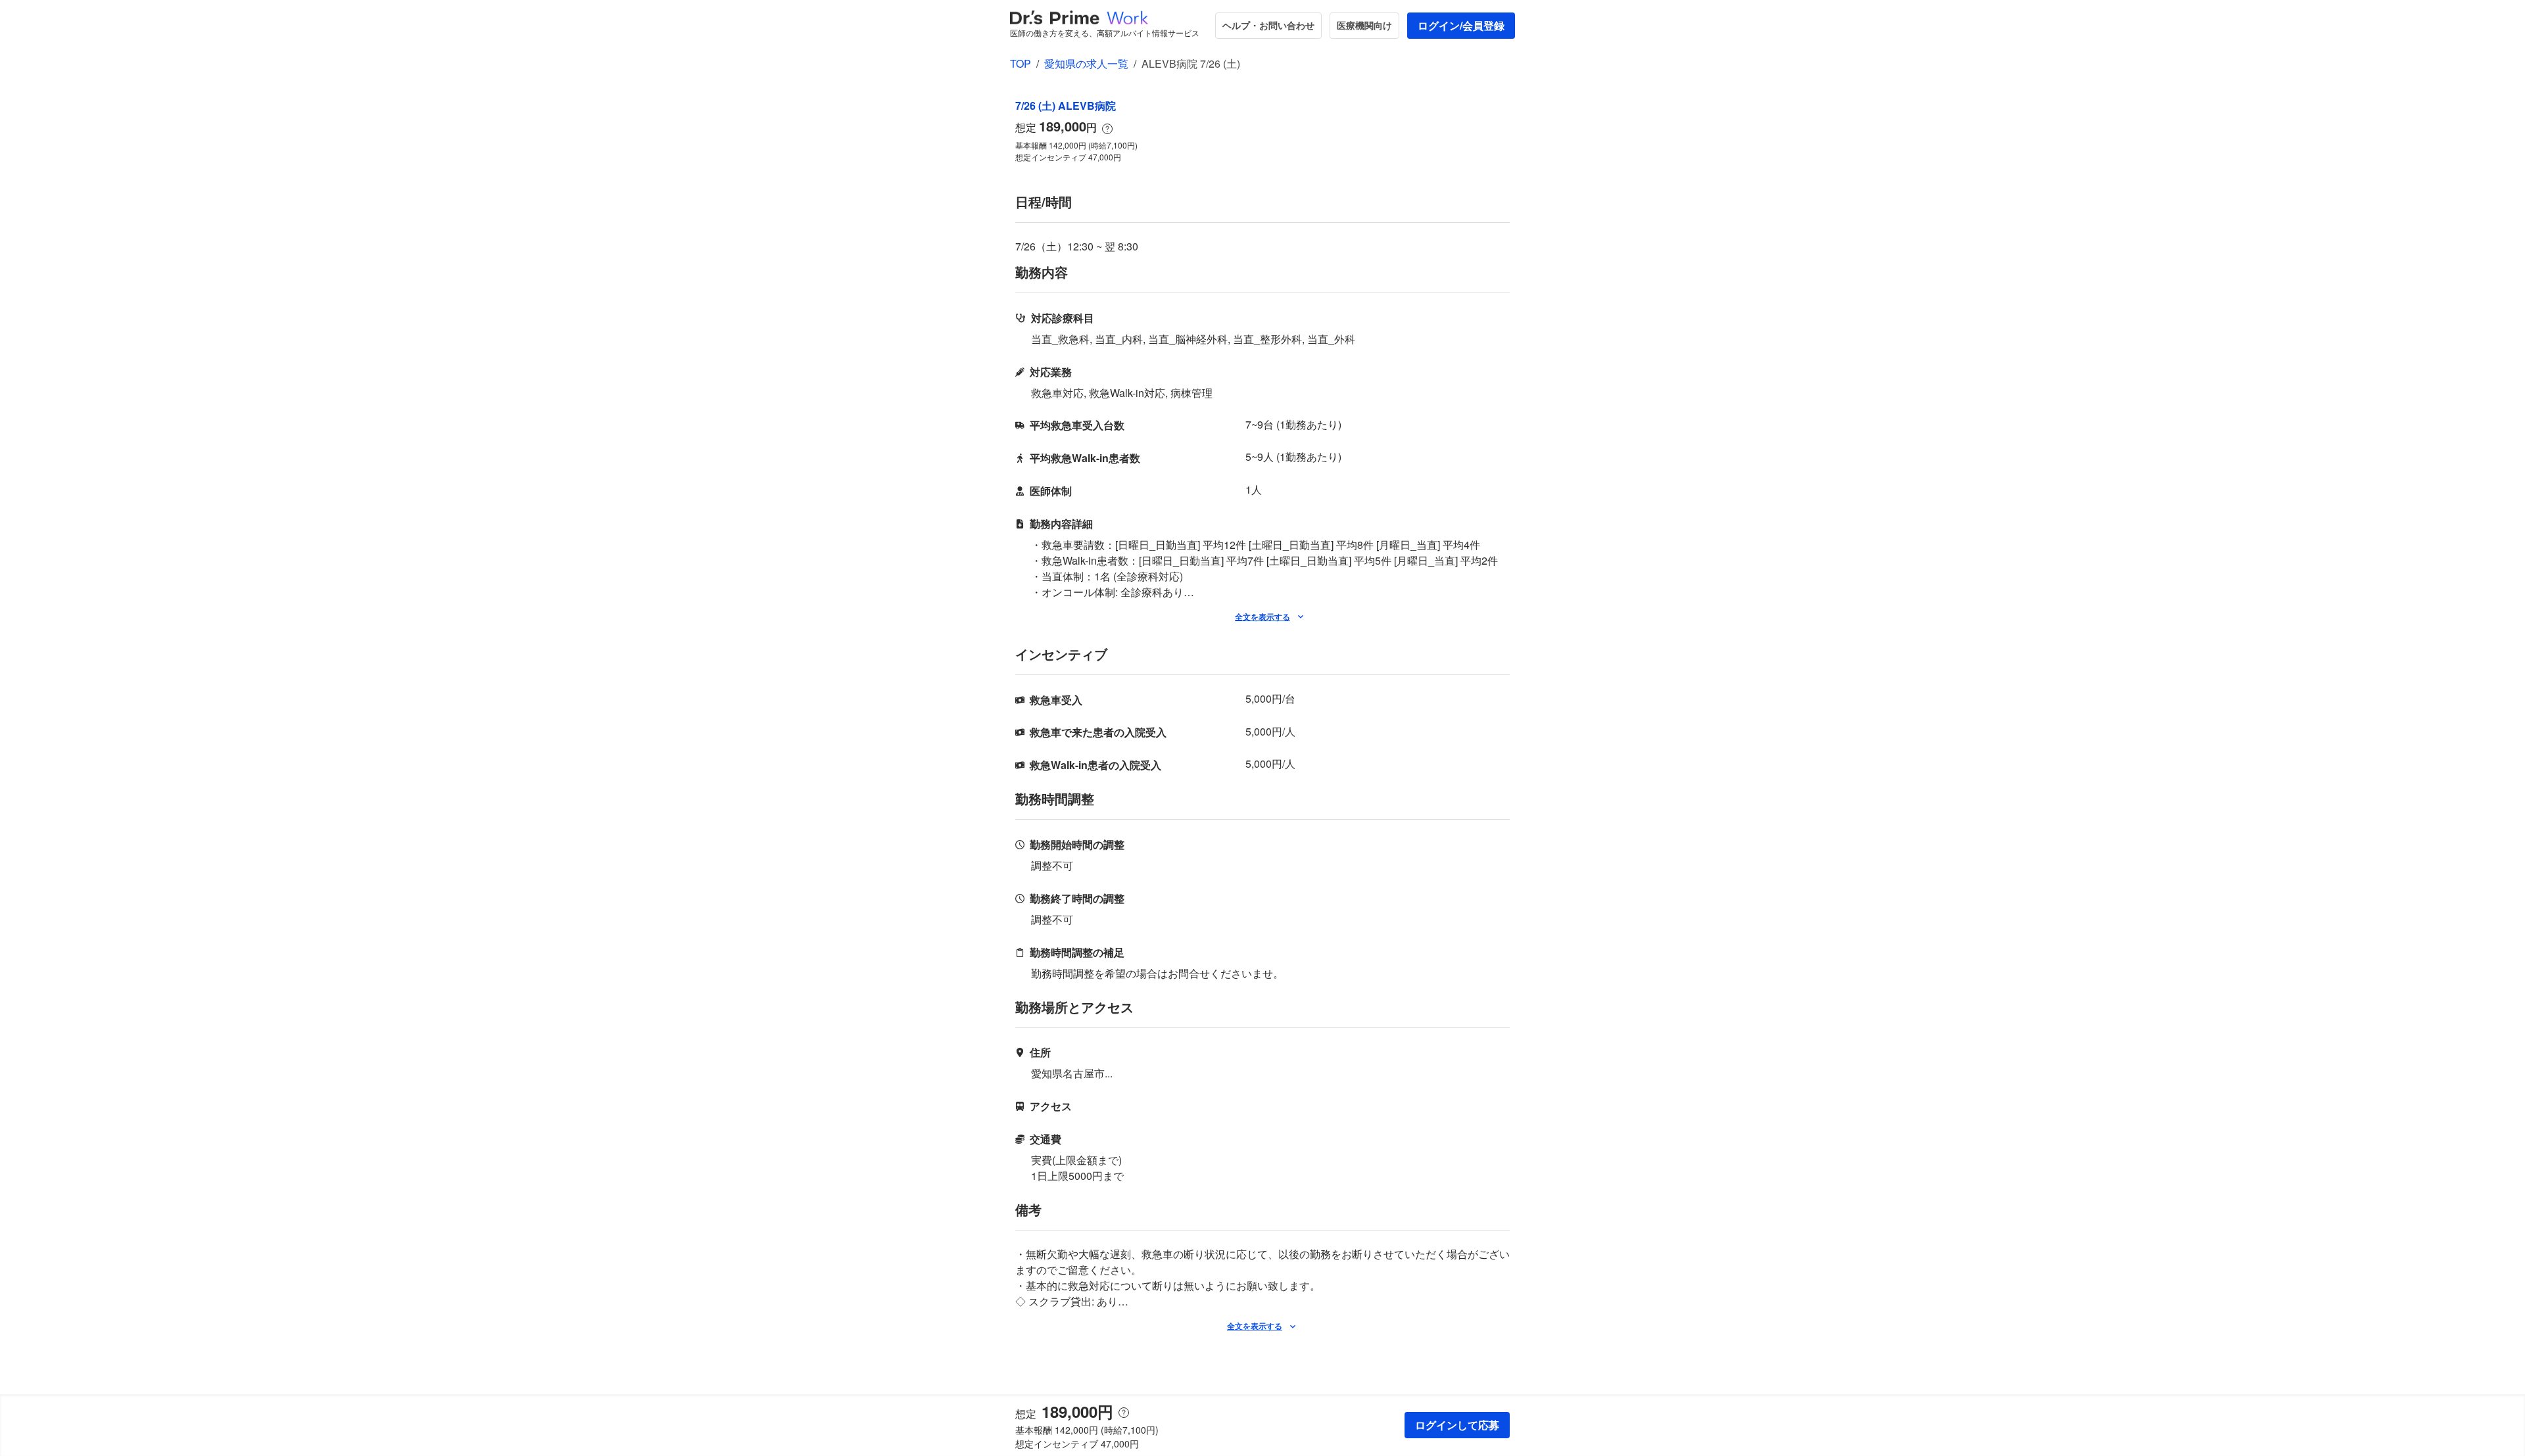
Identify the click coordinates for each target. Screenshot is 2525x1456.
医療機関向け (1364, 25)
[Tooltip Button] (1107, 129)
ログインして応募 (1457, 1425)
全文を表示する (1262, 617)
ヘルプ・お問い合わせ (1268, 25)
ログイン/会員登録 (1461, 25)
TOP (1021, 63)
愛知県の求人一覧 (1086, 63)
